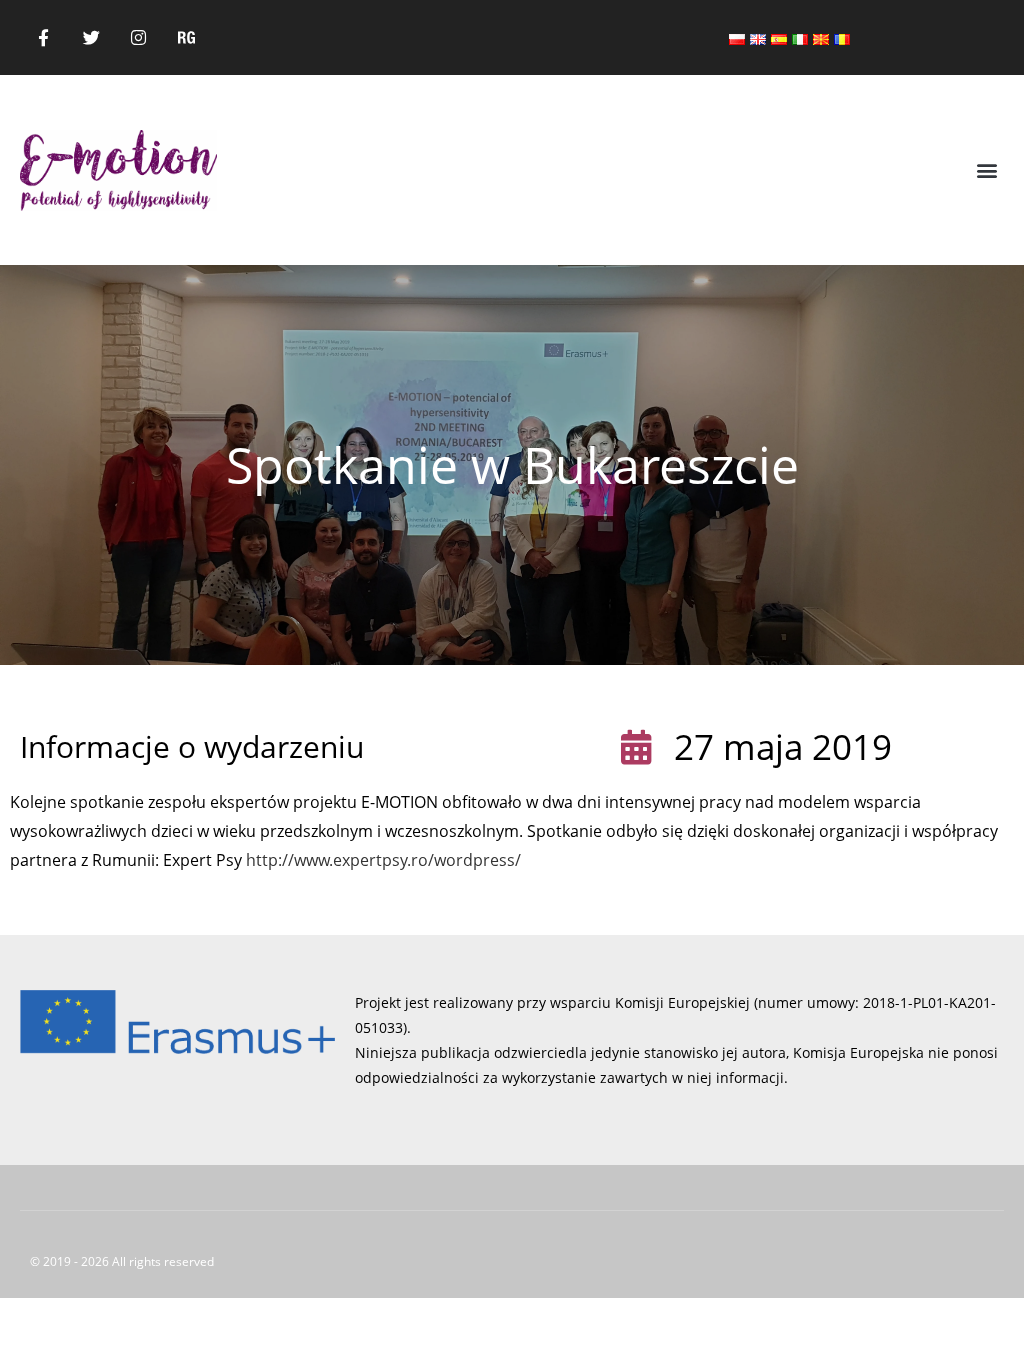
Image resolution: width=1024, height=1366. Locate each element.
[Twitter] (92, 38)
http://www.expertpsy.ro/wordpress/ (383, 860)
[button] (987, 170)
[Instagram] (139, 38)
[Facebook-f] (44, 38)
